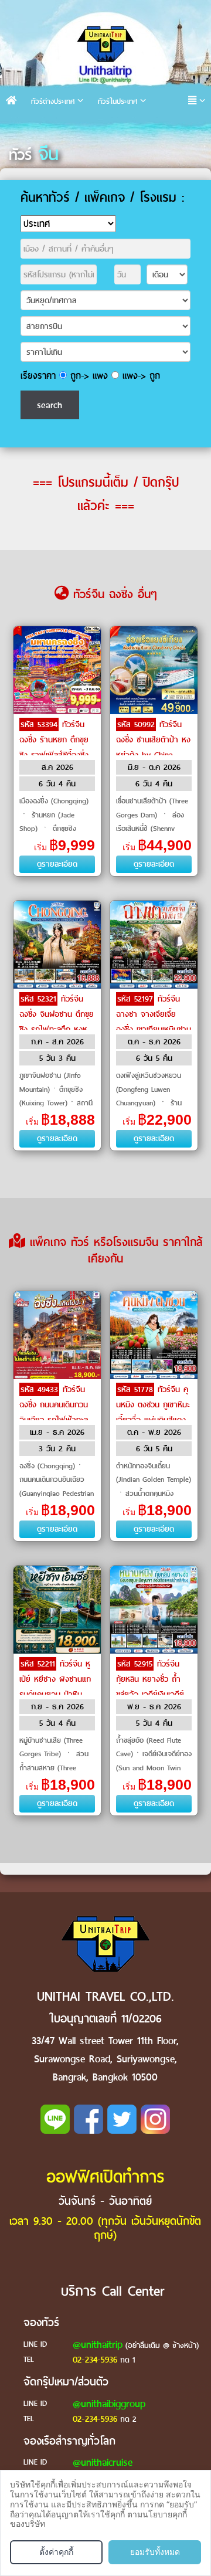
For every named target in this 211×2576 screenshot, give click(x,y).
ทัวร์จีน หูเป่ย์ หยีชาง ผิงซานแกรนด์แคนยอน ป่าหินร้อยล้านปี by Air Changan (55, 1694)
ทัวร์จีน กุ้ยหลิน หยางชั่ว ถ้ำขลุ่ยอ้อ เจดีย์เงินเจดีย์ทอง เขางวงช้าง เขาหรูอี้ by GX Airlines (153, 1694)
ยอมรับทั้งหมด (155, 2552)
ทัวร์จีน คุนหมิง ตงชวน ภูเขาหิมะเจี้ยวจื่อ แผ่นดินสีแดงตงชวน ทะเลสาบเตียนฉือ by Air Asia (153, 1420)
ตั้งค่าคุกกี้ (56, 2552)
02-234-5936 (95, 2360)
